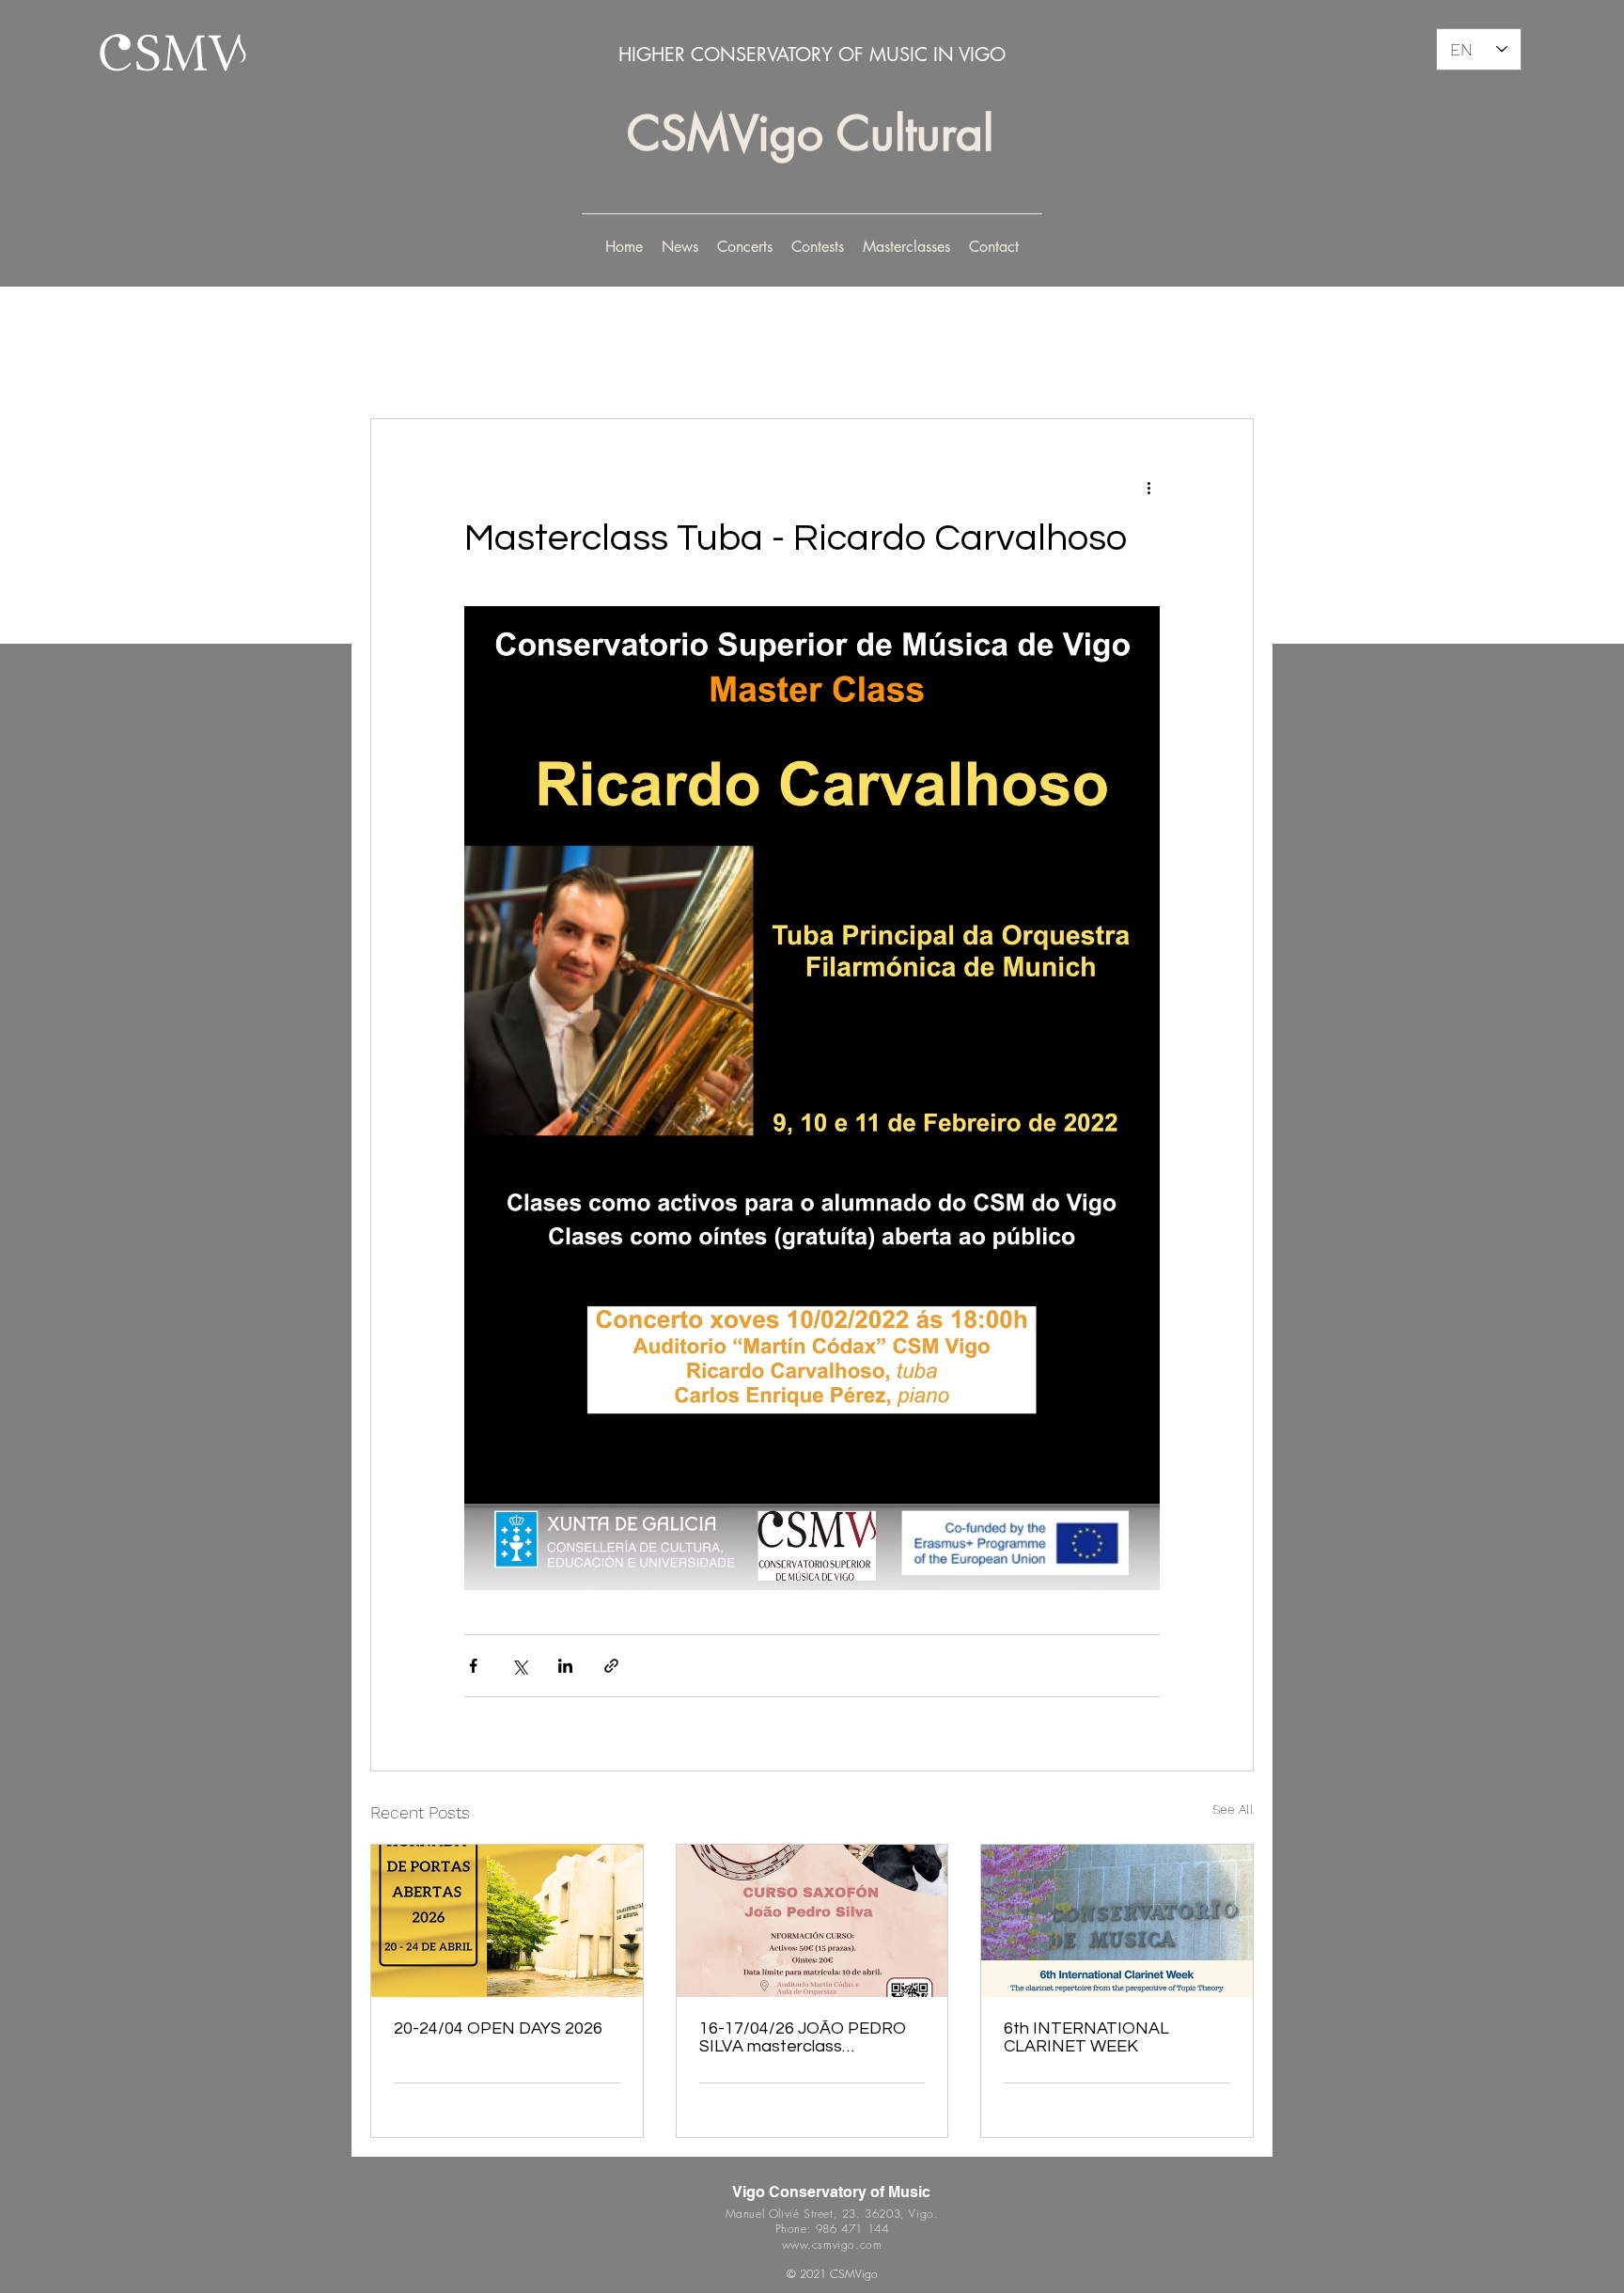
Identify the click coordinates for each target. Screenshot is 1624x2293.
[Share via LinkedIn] (565, 1666)
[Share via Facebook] (473, 1666)
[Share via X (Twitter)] (519, 1666)
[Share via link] (611, 1666)
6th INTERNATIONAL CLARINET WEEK (1086, 2037)
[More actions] (1148, 487)
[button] (745, 247)
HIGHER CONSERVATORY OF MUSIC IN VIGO (812, 55)
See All (1233, 1809)
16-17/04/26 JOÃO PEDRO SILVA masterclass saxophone (803, 2037)
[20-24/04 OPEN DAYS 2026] (507, 1921)
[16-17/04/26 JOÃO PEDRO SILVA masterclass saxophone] (812, 1921)
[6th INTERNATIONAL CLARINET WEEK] (1117, 1921)
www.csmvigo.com (832, 2245)
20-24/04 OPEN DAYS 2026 (498, 2028)
